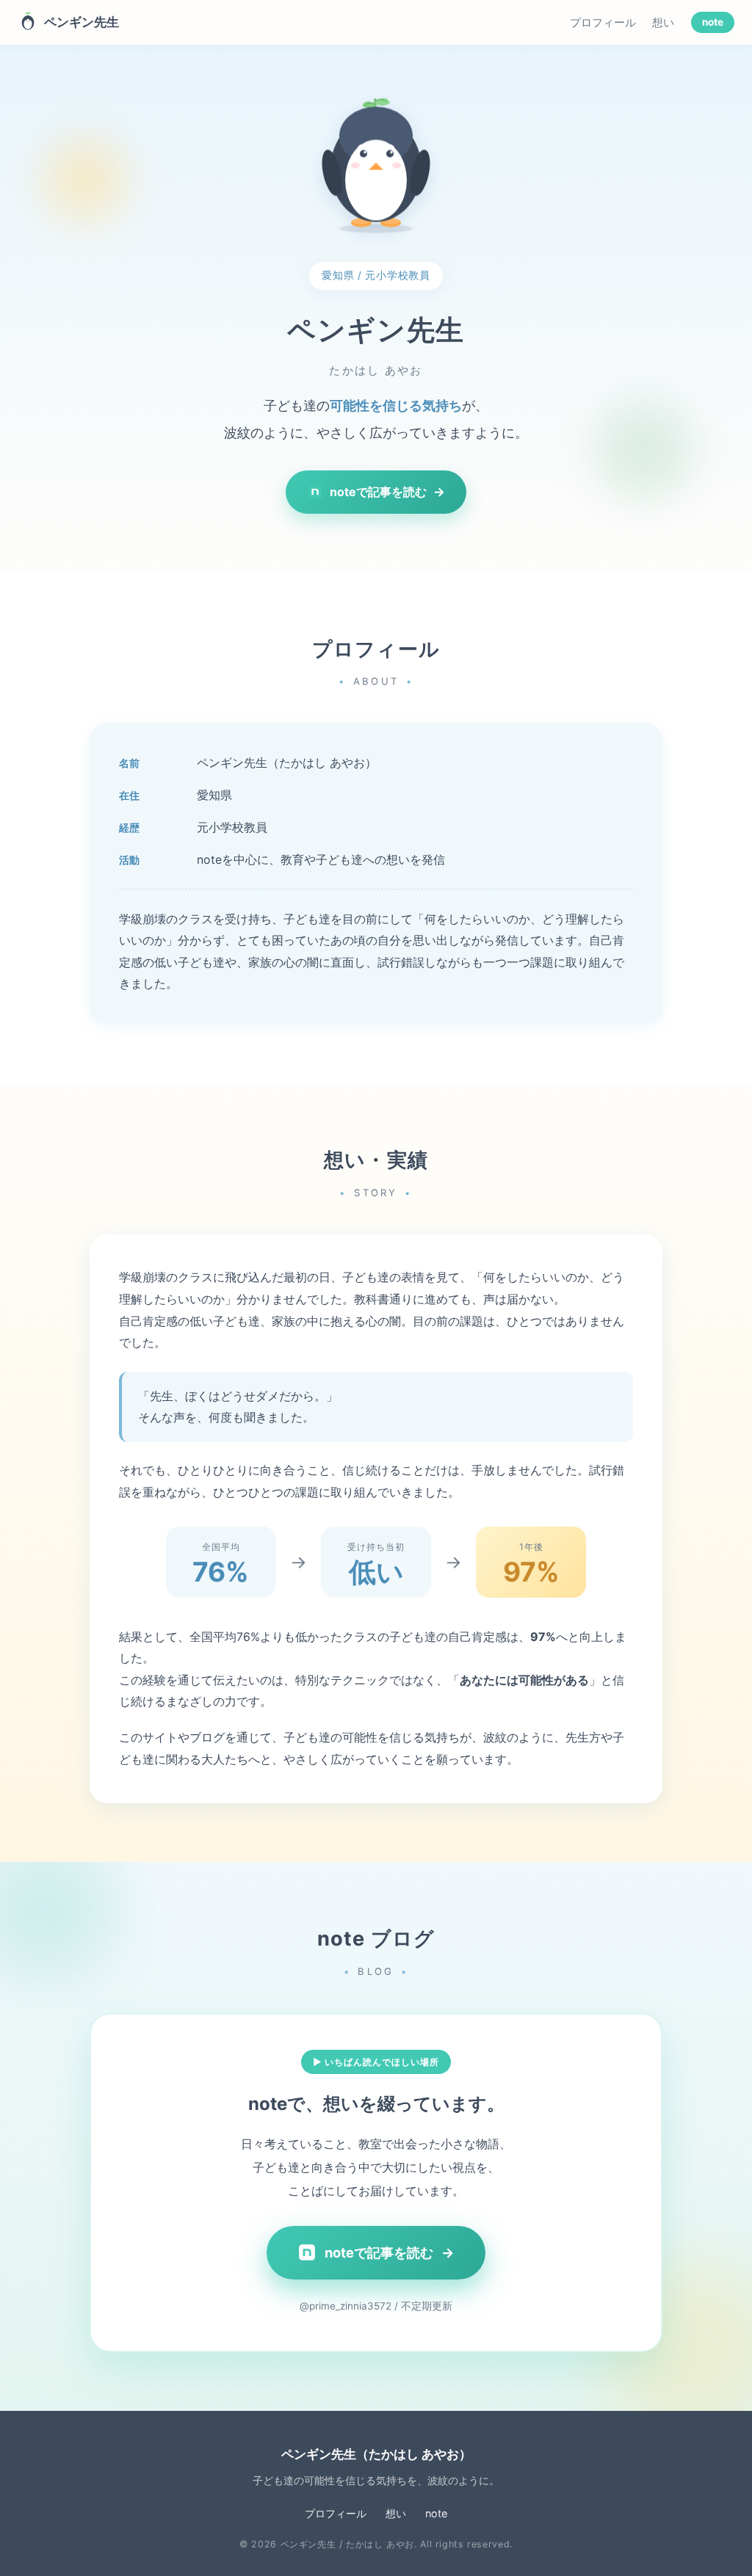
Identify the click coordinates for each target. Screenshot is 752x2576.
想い (663, 23)
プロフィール (603, 23)
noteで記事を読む (387, 492)
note (713, 23)
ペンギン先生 (82, 22)
